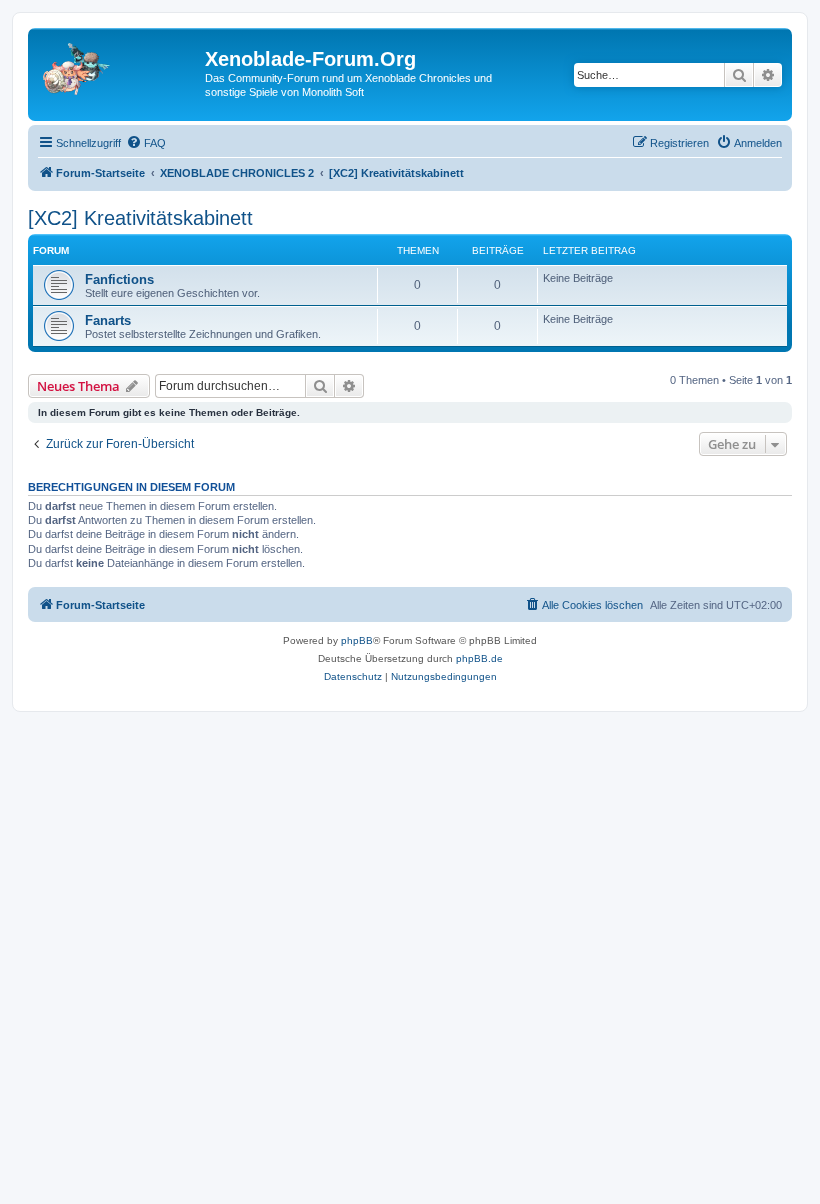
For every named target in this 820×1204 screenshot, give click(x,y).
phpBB (357, 640)
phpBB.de (479, 658)
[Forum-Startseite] (119, 65)
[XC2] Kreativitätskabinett (140, 218)
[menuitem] (146, 143)
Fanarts (108, 320)
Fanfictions (119, 279)
